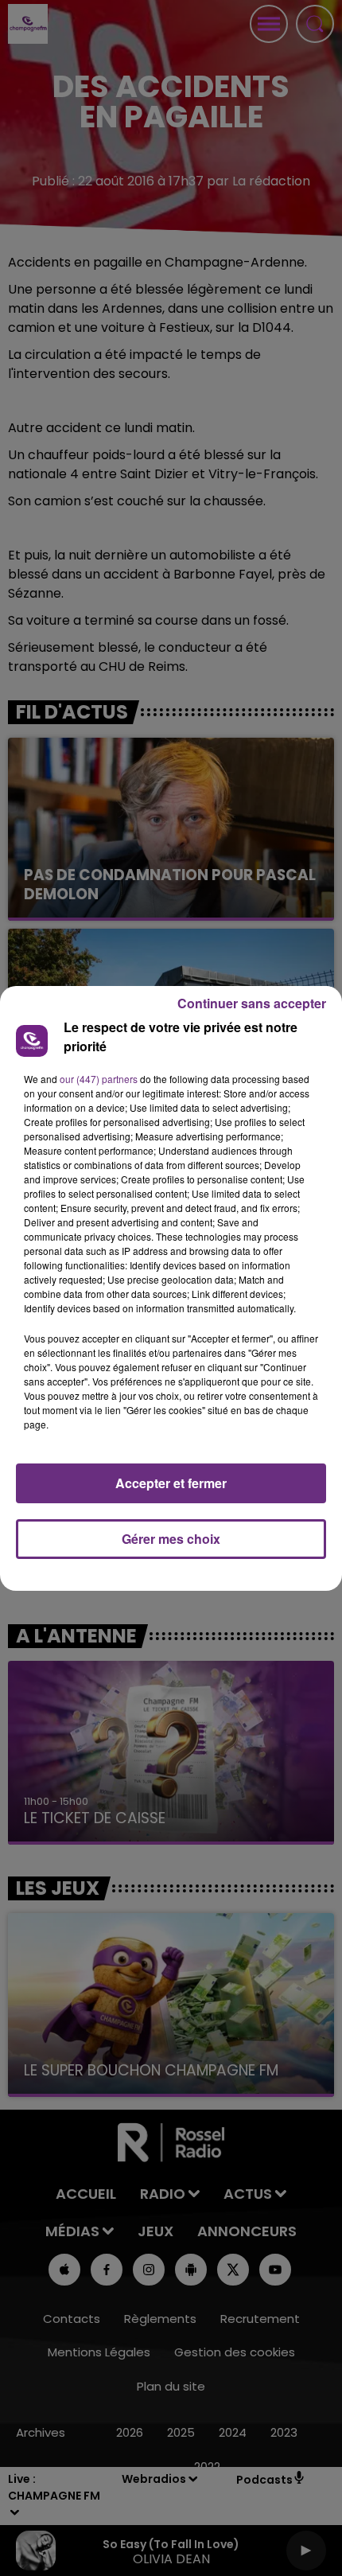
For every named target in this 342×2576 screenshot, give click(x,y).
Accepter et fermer (171, 1483)
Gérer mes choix (171, 1539)
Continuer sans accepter (252, 1003)
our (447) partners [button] (99, 1079)
